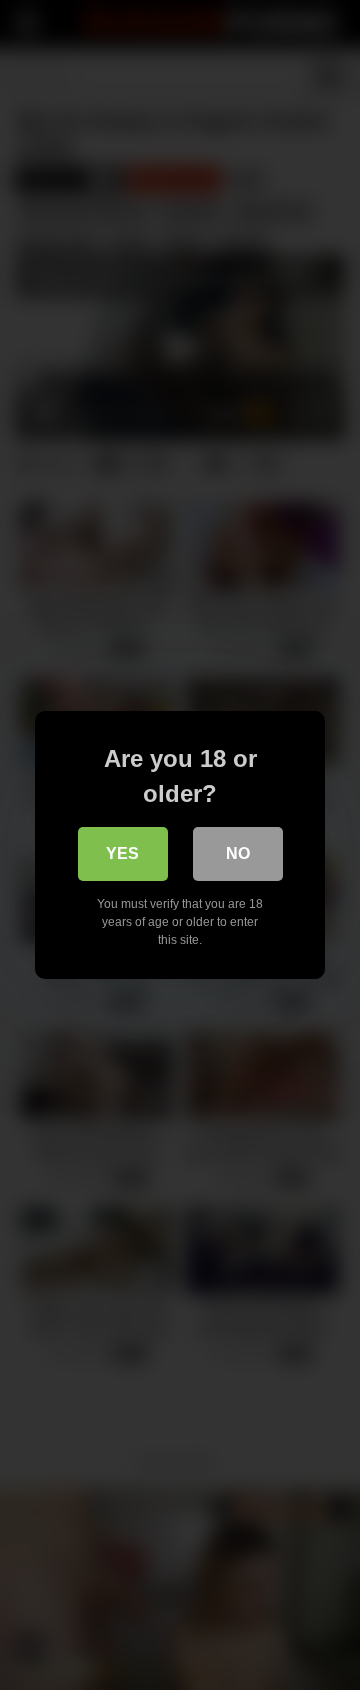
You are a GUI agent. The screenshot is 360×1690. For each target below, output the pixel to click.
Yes (122, 853)
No (238, 853)
